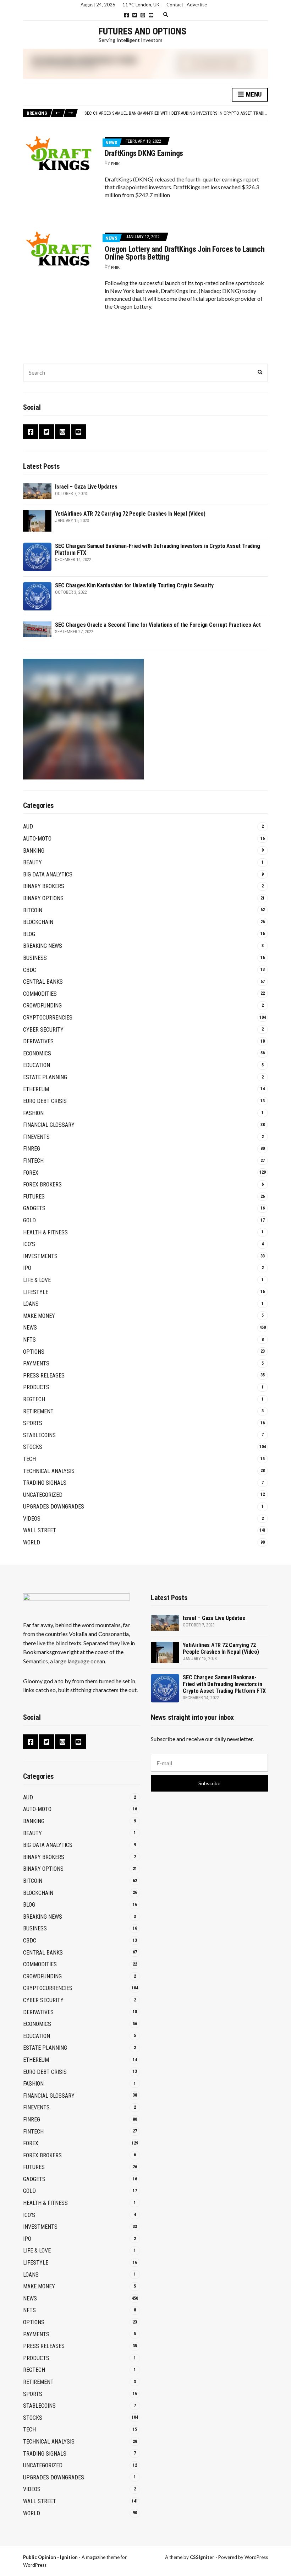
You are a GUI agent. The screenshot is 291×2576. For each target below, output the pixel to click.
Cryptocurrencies (48, 1018)
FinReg (32, 1149)
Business (35, 958)
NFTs (29, 1340)
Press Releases (44, 1376)
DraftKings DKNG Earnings (144, 153)
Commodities (40, 994)
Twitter (135, 15)
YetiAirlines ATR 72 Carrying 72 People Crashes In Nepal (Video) (130, 514)
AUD (28, 827)
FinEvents (36, 1137)
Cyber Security (43, 1030)
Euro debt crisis (45, 1101)
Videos (32, 1519)
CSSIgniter (202, 2557)
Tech (29, 1459)
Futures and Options (142, 31)
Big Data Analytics (48, 874)
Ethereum (36, 1089)
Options (34, 1352)
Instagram (143, 15)
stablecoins (39, 1435)
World (32, 1542)
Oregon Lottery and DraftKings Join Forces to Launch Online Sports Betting (185, 253)
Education (37, 1065)
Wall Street (40, 1530)
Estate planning (45, 1077)
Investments (40, 1256)
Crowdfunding (42, 1006)
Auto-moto (37, 839)
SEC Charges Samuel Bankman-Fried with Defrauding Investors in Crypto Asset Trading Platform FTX (224, 1684)
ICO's (29, 1244)
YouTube (151, 15)
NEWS (111, 143)
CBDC (30, 970)
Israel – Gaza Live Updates (86, 487)
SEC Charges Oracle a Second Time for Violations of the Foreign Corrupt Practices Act (158, 625)
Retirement (38, 1411)
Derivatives (38, 1041)
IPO (27, 1268)
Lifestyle (36, 1292)
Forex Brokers (42, 1184)
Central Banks (43, 982)
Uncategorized (43, 1495)
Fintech (33, 1161)
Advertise (197, 5)
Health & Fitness (45, 1232)
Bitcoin (33, 910)
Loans (31, 1304)
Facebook (127, 15)
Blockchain (38, 922)
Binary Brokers (44, 886)
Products (36, 1387)
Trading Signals (45, 1483)
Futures (34, 1197)
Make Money (39, 1316)
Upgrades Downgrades (54, 1507)
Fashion (33, 1113)
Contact (175, 5)
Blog (29, 934)
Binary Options (43, 898)
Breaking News (43, 946)
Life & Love (37, 1280)
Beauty (32, 862)
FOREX (31, 1173)
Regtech (34, 1399)
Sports (33, 1423)
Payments (36, 1363)
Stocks (33, 1447)
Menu (253, 94)
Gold (29, 1220)
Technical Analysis (49, 1471)
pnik (115, 164)
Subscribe (209, 1783)
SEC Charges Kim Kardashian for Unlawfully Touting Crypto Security (134, 585)
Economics (37, 1053)
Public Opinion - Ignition (50, 2557)
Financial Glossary (49, 1125)
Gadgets (34, 1208)
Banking (34, 851)
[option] (176, 113)
